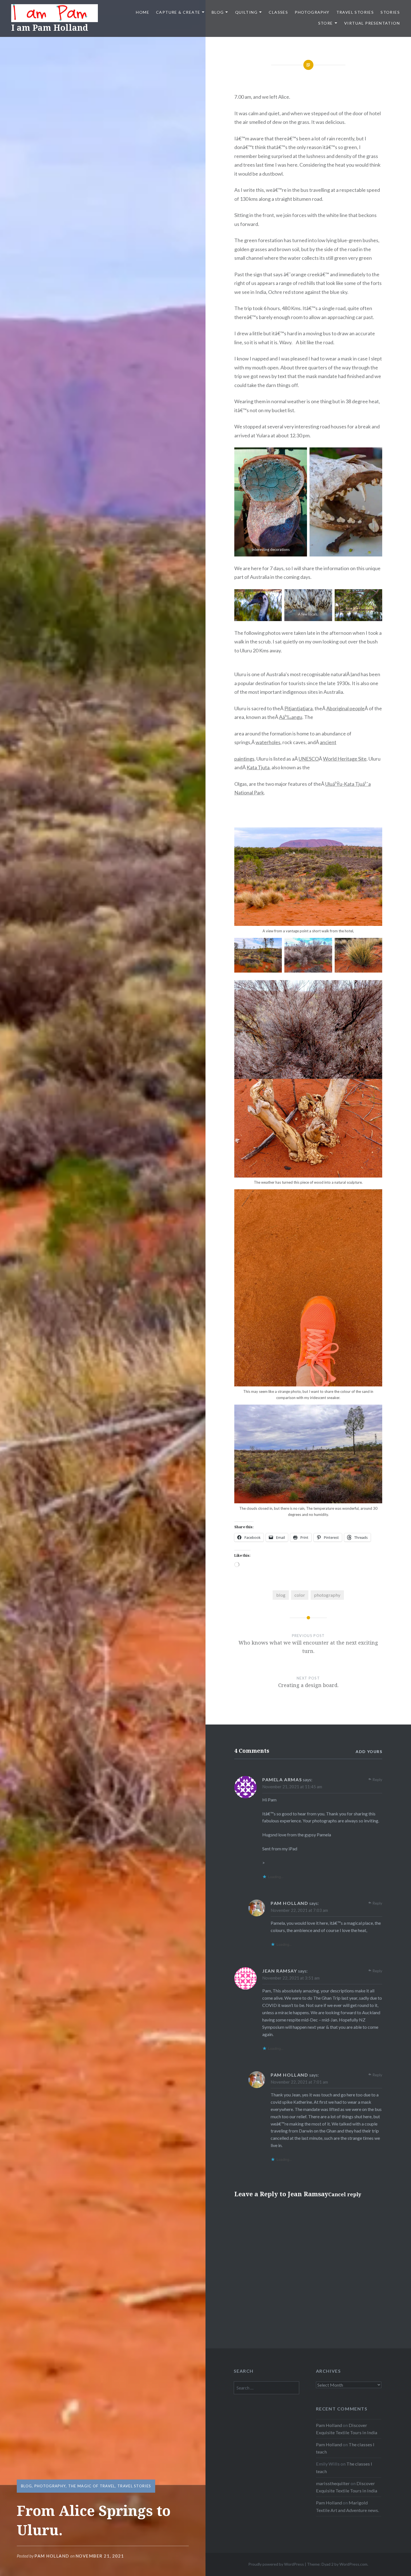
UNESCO (309, 759)
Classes (278, 12)
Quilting (246, 12)
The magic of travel (92, 2486)
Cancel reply (345, 2194)
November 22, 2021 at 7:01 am (299, 2082)
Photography (312, 12)
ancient (328, 742)
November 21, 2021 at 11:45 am (292, 1787)
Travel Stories (355, 12)
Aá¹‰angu (291, 717)
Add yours (369, 1751)
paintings (244, 759)
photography (327, 1595)
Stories (390, 12)
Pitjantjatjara (298, 708)
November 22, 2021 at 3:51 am (291, 1978)
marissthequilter (333, 2483)
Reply (377, 1779)
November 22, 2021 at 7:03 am (299, 1910)
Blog (218, 12)
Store (326, 23)
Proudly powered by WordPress (276, 2564)
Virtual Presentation (372, 23)
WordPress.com (353, 2564)
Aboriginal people (345, 708)
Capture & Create (178, 12)
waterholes (268, 742)
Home (143, 12)
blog (281, 1595)
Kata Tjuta (258, 767)
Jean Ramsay (308, 2194)
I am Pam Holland (50, 28)
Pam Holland (52, 2556)
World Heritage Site (345, 759)
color (300, 1595)
